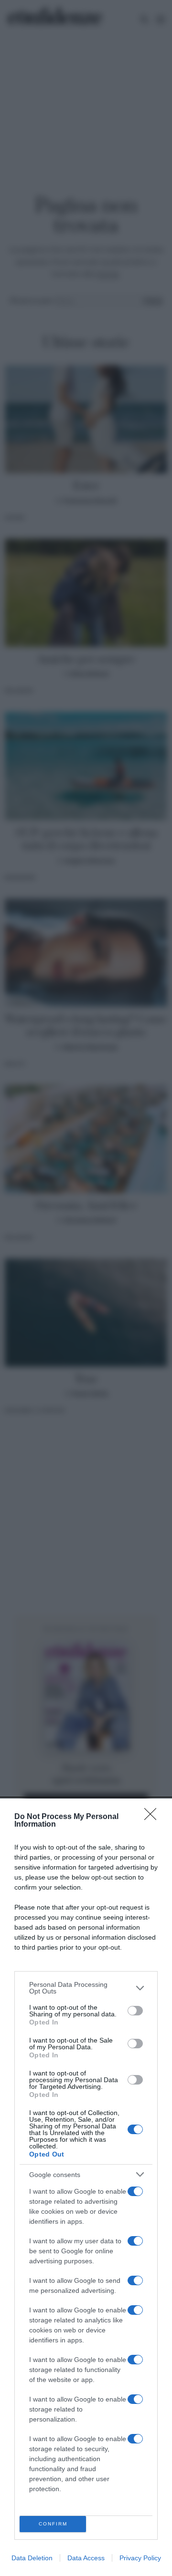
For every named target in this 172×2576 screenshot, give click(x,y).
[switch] (135, 2011)
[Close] (153, 1817)
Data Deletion (32, 2558)
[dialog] (86, 2187)
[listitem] (86, 1988)
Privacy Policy (140, 2558)
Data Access (86, 2558)
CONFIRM (53, 2524)
